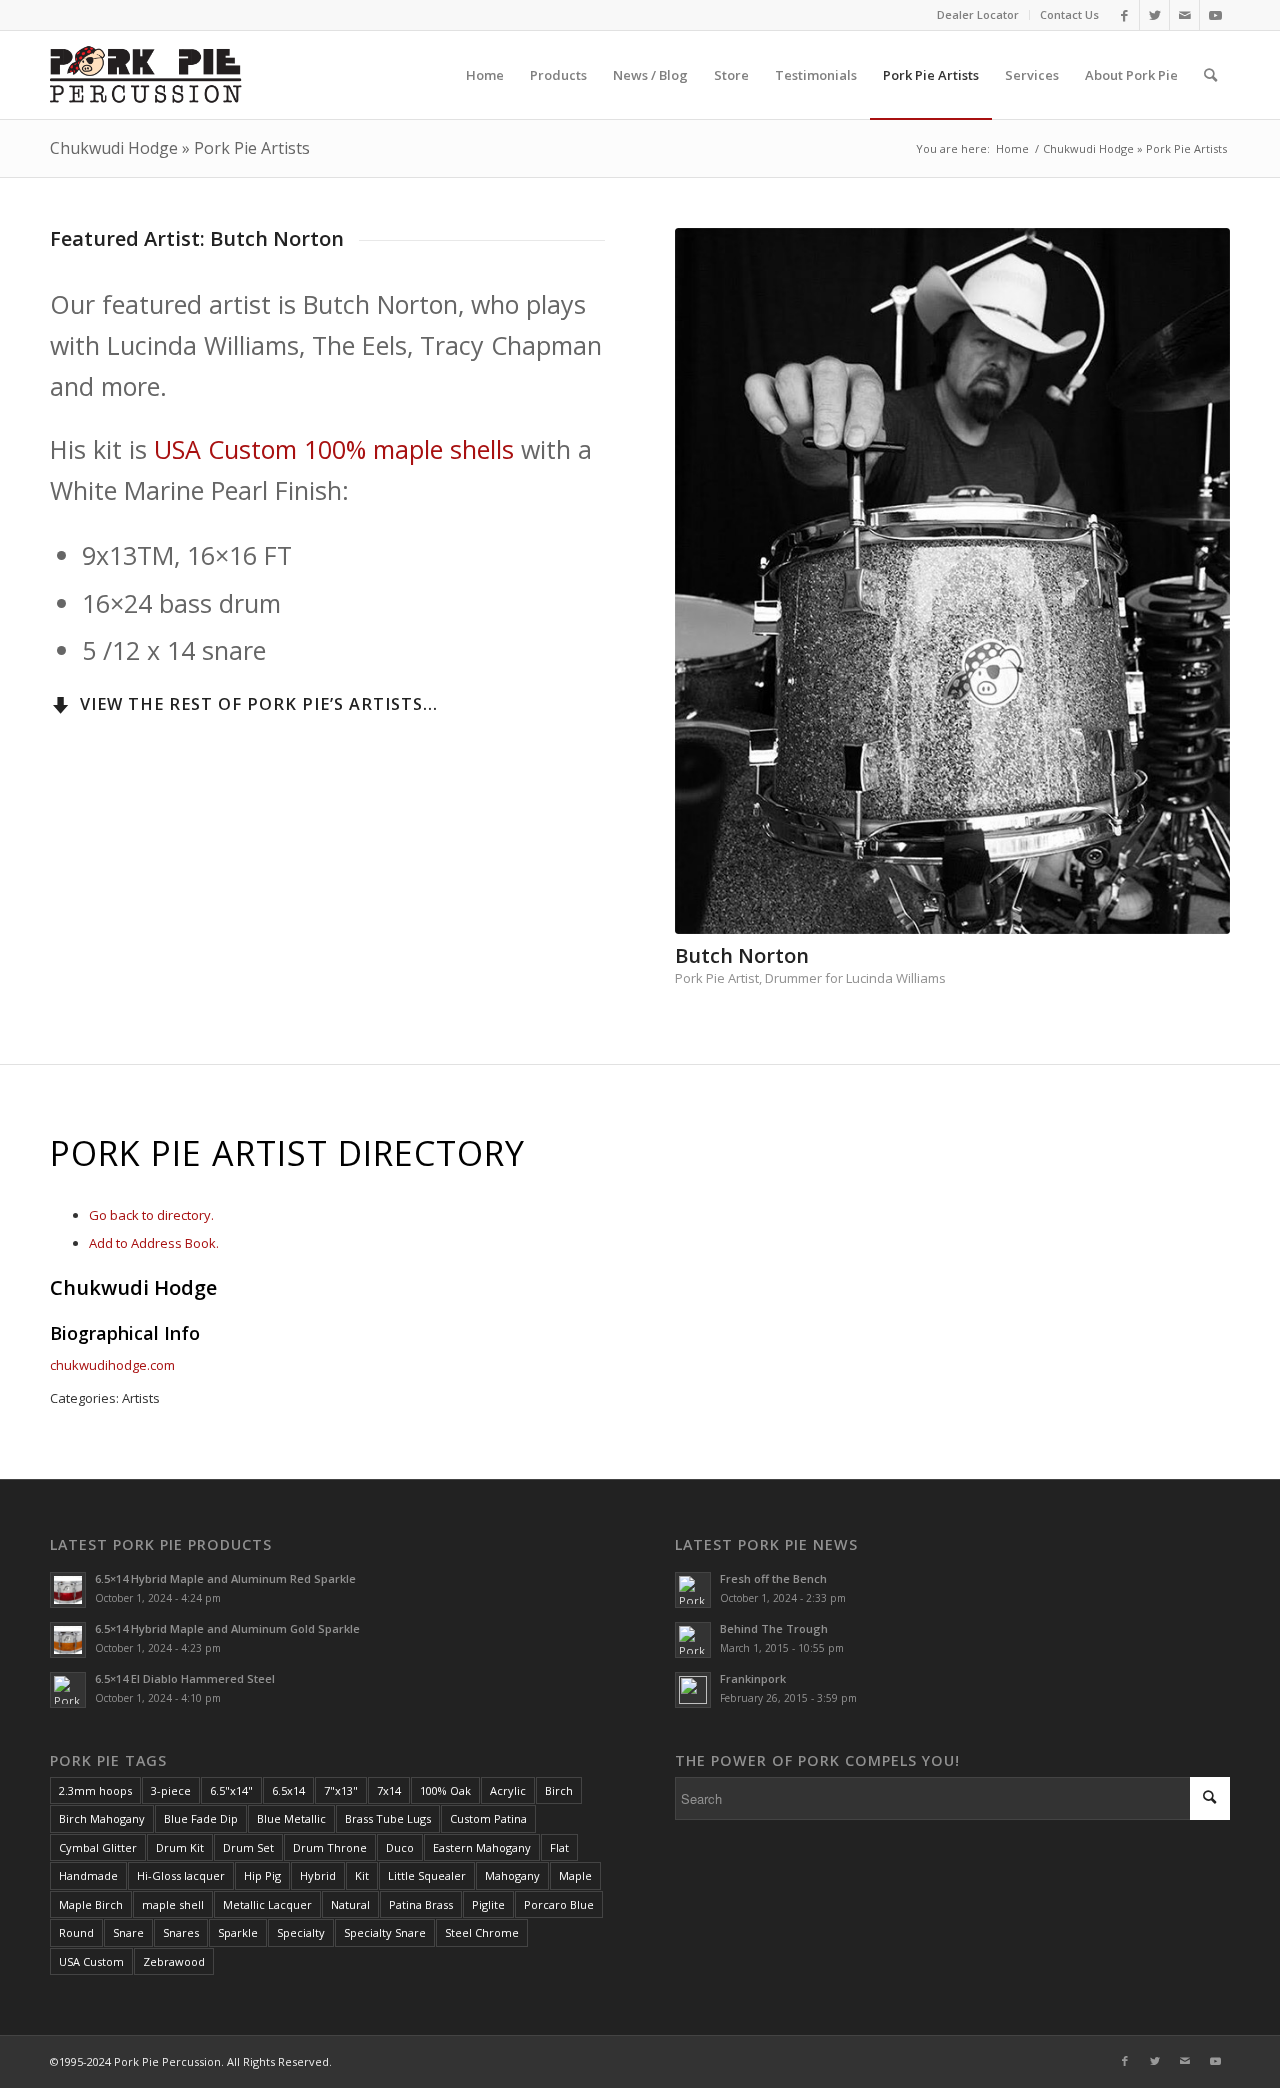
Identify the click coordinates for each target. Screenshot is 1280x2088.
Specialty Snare (385, 1932)
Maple (575, 1875)
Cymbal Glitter (98, 1847)
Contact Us (1069, 14)
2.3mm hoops (95, 1790)
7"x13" (341, 1790)
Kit (362, 1875)
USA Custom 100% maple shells (334, 449)
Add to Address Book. (154, 1243)
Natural (350, 1904)
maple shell (173, 1904)
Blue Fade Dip (201, 1818)
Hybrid (318, 1875)
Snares (181, 1932)
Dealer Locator (978, 14)
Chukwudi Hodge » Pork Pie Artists (180, 148)
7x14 (389, 1790)
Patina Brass (421, 1904)
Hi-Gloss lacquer (181, 1875)
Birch (559, 1790)
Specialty (301, 1932)
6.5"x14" (231, 1790)
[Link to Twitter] (1154, 15)
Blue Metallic (291, 1818)
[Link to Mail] (1184, 15)
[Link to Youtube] (1215, 15)
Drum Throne (330, 1847)
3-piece (171, 1790)
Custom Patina (488, 1818)
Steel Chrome (482, 1932)
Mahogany (512, 1875)
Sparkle (238, 1932)
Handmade (88, 1875)
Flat (559, 1847)
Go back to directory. (151, 1215)
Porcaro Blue (559, 1904)
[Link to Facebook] (1124, 15)
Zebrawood (174, 1961)
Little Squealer (427, 1875)
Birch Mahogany (102, 1818)
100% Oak (445, 1790)
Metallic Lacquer (267, 1904)
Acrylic (508, 1790)
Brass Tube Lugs (388, 1818)
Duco (400, 1847)
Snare (128, 1932)
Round (76, 1932)
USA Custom (91, 1961)
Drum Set (248, 1847)
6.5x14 (288, 1790)
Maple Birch (91, 1904)
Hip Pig (262, 1875)
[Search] (1210, 75)
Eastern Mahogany (482, 1847)
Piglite (488, 1904)
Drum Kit (180, 1847)
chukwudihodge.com (112, 1365)
